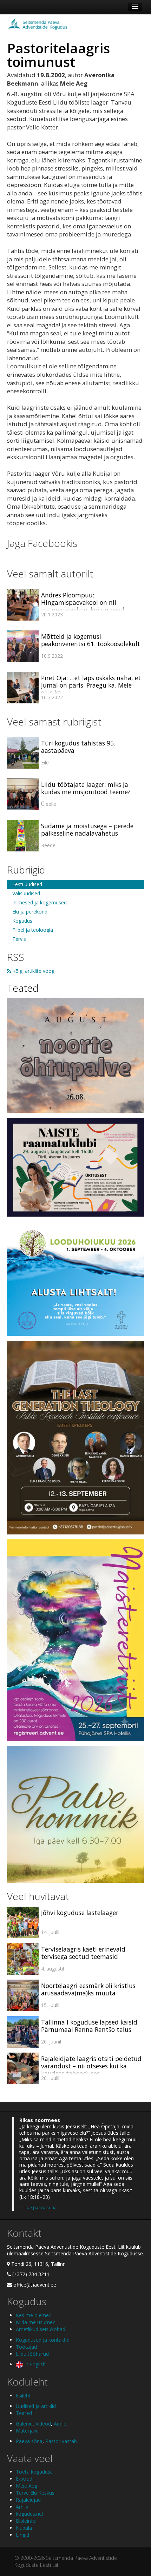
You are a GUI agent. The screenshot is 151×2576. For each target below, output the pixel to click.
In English (34, 2364)
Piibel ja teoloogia (33, 930)
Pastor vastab (61, 2441)
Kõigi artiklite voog (33, 971)
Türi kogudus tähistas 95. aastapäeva (78, 747)
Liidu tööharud (32, 2354)
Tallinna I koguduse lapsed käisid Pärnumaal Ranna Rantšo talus (89, 2026)
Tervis (19, 939)
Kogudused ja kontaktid (43, 2340)
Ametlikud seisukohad (41, 2329)
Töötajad (26, 2347)
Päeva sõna (29, 2441)
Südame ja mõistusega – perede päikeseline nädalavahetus (87, 829)
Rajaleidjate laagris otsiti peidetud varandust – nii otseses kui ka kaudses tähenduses (91, 2066)
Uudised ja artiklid (36, 2406)
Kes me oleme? (33, 2315)
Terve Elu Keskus (35, 2493)
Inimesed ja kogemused (40, 902)
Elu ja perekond (30, 912)
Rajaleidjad (28, 2500)
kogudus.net (30, 2514)
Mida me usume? (35, 2322)
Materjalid (27, 2431)
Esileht (23, 2396)
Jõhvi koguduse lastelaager (80, 1913)
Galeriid (24, 2424)
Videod (43, 2424)
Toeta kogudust (34, 2472)
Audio (60, 2424)
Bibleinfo (26, 2521)
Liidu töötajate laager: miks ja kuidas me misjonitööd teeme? (86, 788)
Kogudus (22, 921)
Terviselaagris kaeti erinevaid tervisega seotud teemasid (83, 1953)
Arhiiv (22, 2507)
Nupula (24, 2528)
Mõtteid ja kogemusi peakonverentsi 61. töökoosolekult (91, 640)
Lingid (22, 2535)
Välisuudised (26, 893)
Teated (23, 988)
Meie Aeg (27, 2486)
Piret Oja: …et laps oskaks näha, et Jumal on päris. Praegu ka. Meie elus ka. (91, 685)
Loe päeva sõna (41, 2207)
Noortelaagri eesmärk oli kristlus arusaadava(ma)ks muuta (88, 1989)
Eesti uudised (27, 884)
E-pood (24, 2479)
